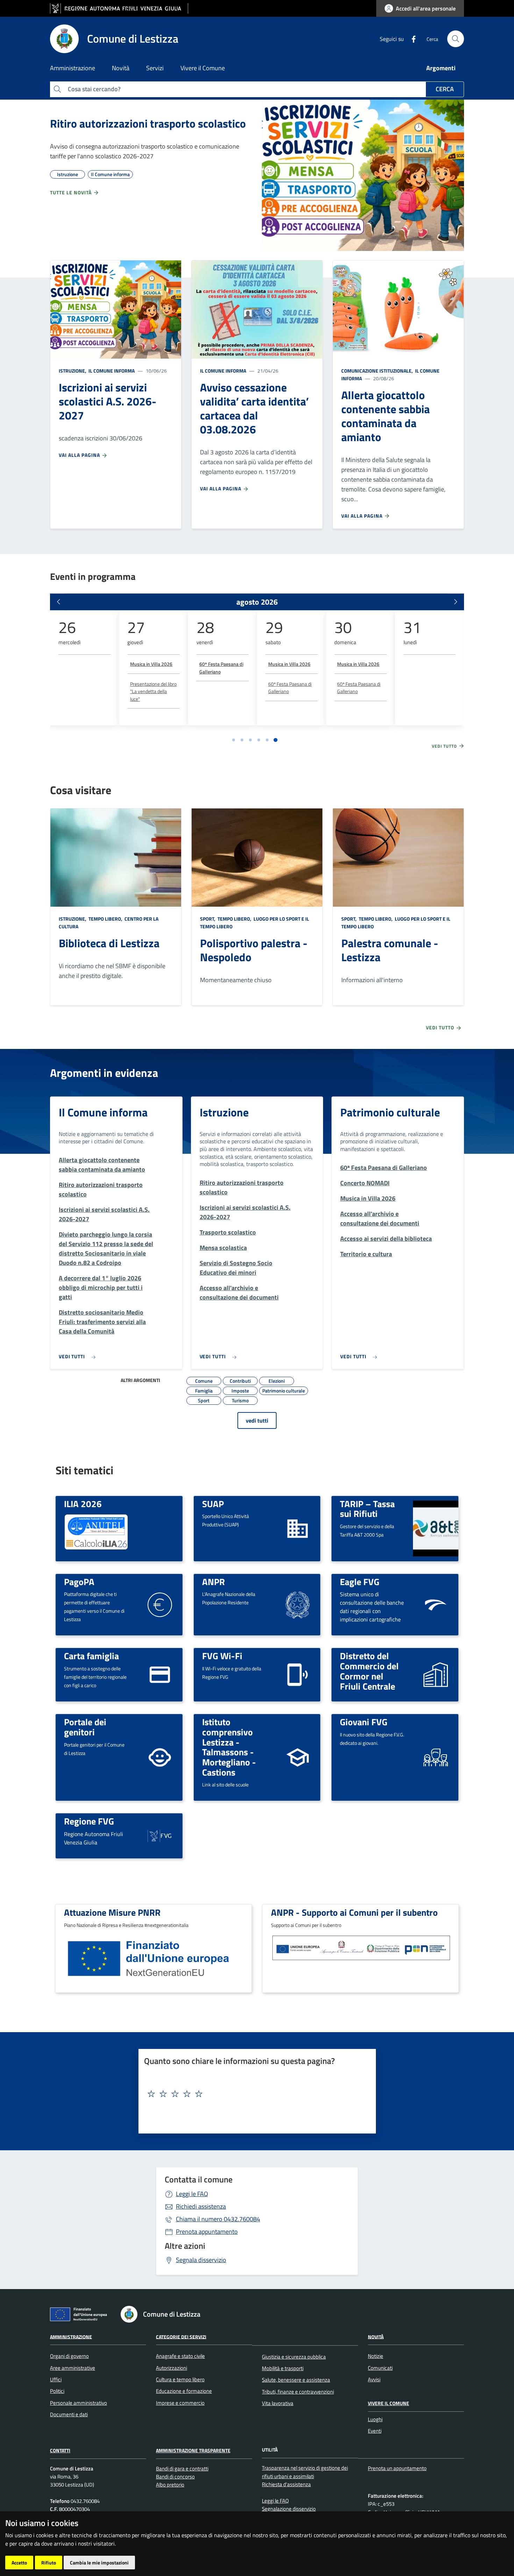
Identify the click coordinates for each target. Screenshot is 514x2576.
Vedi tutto (445, 746)
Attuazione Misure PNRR (112, 1912)
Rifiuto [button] (49, 2563)
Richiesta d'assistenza (286, 2484)
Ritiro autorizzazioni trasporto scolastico (148, 123)
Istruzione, (73, 371)
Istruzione (224, 1112)
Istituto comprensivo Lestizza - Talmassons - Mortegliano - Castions (229, 1747)
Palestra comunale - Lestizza (390, 950)
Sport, (208, 919)
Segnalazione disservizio (289, 2509)
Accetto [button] (19, 2563)
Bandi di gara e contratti (182, 2469)
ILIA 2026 (83, 1504)
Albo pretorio (170, 2485)
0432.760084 (218, 2219)
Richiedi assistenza (201, 2206)
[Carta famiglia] (160, 1674)
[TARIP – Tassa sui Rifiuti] (436, 1528)
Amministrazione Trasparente (193, 2450)
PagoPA (79, 1582)
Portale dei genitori (85, 1727)
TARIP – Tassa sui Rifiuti (367, 1509)
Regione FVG (89, 1821)
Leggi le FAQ (192, 2194)
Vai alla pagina (80, 455)
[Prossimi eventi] (456, 602)
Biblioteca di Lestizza (109, 943)
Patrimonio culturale (390, 1112)
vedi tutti (257, 1420)
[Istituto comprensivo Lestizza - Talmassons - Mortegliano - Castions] (298, 1757)
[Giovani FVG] (436, 1757)
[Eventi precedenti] (58, 602)
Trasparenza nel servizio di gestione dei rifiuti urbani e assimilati (305, 2472)
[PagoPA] (160, 1604)
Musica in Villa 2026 (151, 664)
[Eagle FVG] (436, 1604)
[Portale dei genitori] (160, 1757)
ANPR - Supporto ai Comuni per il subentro (354, 1912)
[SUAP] (298, 1528)
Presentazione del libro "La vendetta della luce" (153, 691)
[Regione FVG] (160, 1835)
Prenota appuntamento (207, 2232)
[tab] (234, 740)
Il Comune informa (111, 371)
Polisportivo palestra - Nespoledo (254, 950)
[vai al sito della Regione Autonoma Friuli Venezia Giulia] (119, 9)
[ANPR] (298, 1604)
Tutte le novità (72, 192)
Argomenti (441, 68)
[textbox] (255, 2094)
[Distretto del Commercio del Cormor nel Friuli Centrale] (436, 1674)
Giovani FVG (364, 1722)
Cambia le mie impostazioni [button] (99, 2563)
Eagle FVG (360, 1582)
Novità (376, 2336)
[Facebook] (411, 38)
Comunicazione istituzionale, (378, 371)
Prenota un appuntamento (397, 2468)
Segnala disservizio (201, 2260)
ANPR (213, 1582)
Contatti (60, 2450)
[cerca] (456, 39)
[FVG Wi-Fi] (298, 1674)
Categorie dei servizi (181, 2336)
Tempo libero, (105, 919)
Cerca (445, 89)
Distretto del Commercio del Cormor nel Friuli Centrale (369, 1671)
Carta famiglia (91, 1656)
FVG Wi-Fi (222, 1656)
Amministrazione (71, 2336)
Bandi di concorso (175, 2477)
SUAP (213, 1504)
